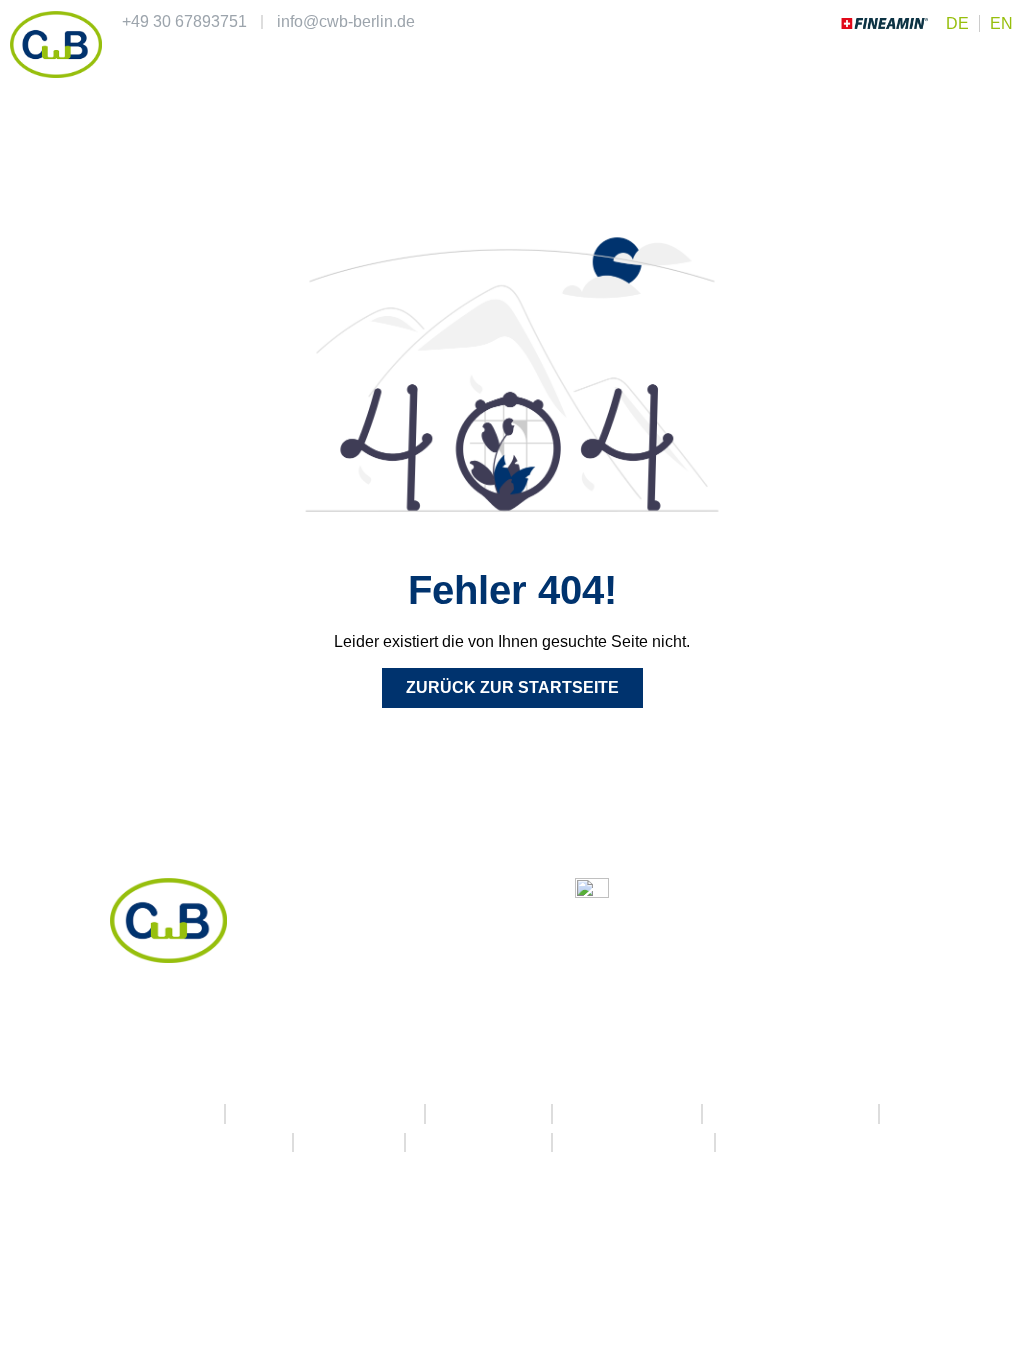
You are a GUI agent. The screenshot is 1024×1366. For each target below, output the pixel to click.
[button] (1000, 62)
